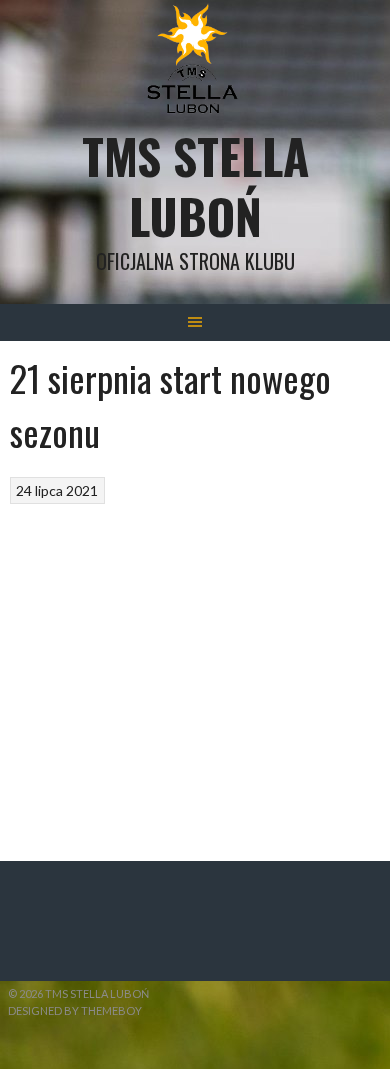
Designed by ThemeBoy (75, 1010)
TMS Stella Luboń (195, 185)
